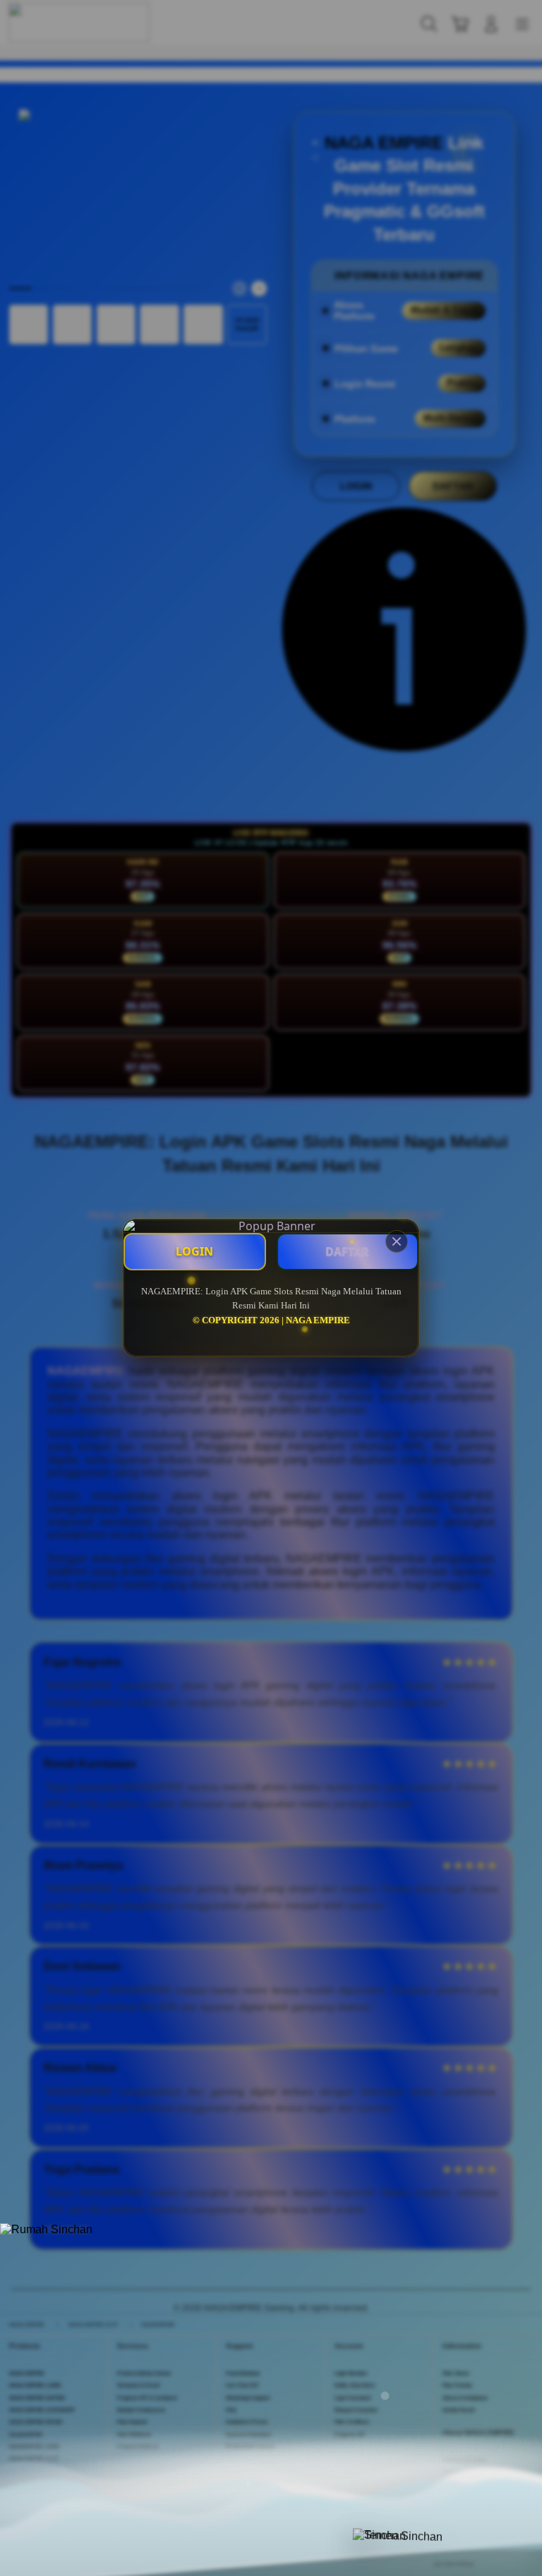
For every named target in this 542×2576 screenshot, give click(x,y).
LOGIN (194, 1251)
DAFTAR (347, 1251)
